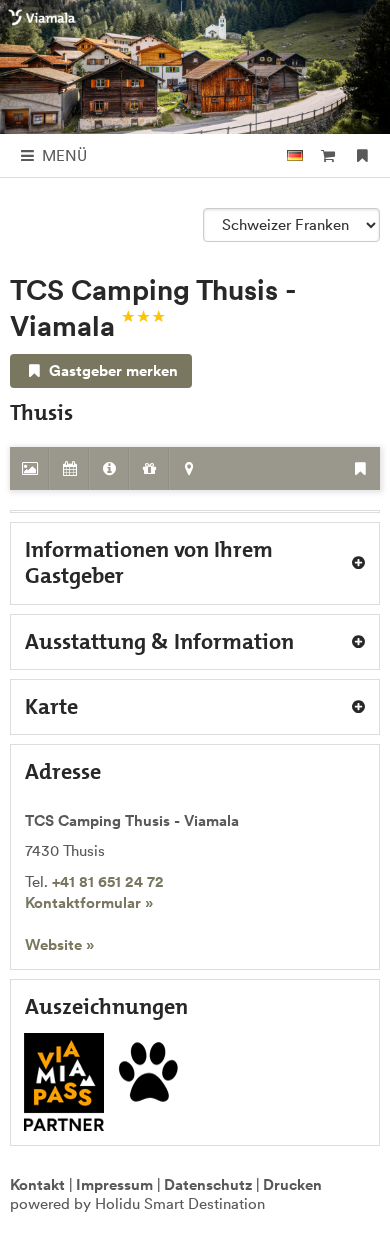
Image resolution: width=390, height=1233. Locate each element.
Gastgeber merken (111, 370)
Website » (59, 944)
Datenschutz (208, 1184)
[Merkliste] (362, 155)
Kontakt (37, 1184)
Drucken (292, 1184)
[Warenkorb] (327, 155)
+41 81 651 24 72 (108, 881)
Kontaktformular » (89, 902)
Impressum (114, 1184)
